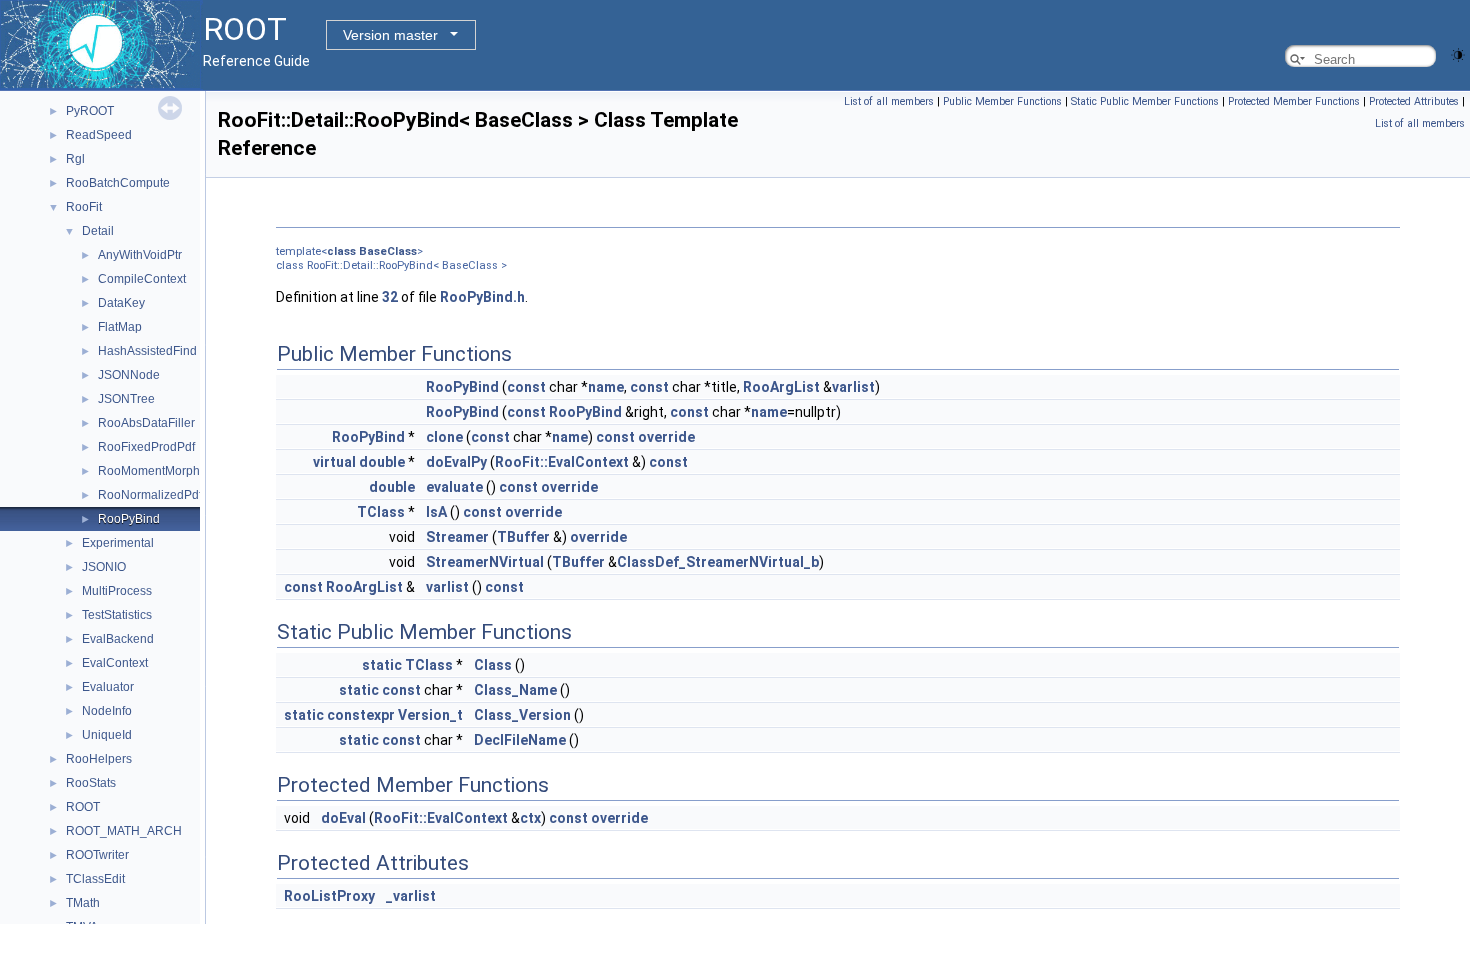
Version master (390, 35)
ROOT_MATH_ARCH (124, 831)
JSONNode (129, 375)
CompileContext (142, 279)
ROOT (83, 807)
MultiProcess (117, 591)
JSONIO (104, 567)
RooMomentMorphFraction (171, 471)
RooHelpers (99, 759)
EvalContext (115, 663)
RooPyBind (129, 519)
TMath (83, 903)
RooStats (91, 783)
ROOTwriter (97, 855)
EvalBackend (118, 639)
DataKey (121, 303)
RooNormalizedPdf (150, 495)
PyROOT (90, 111)
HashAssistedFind (147, 351)
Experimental (118, 543)
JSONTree (126, 399)
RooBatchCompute (118, 183)
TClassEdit (95, 879)
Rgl (75, 159)
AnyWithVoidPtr (140, 255)
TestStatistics (117, 615)
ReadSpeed (99, 135)
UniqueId (107, 735)
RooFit (84, 207)
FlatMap (120, 327)
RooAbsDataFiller (146, 423)
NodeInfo (107, 711)
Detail (98, 231)
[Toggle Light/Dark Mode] (1458, 53)
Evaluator (108, 687)
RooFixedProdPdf (146, 447)
